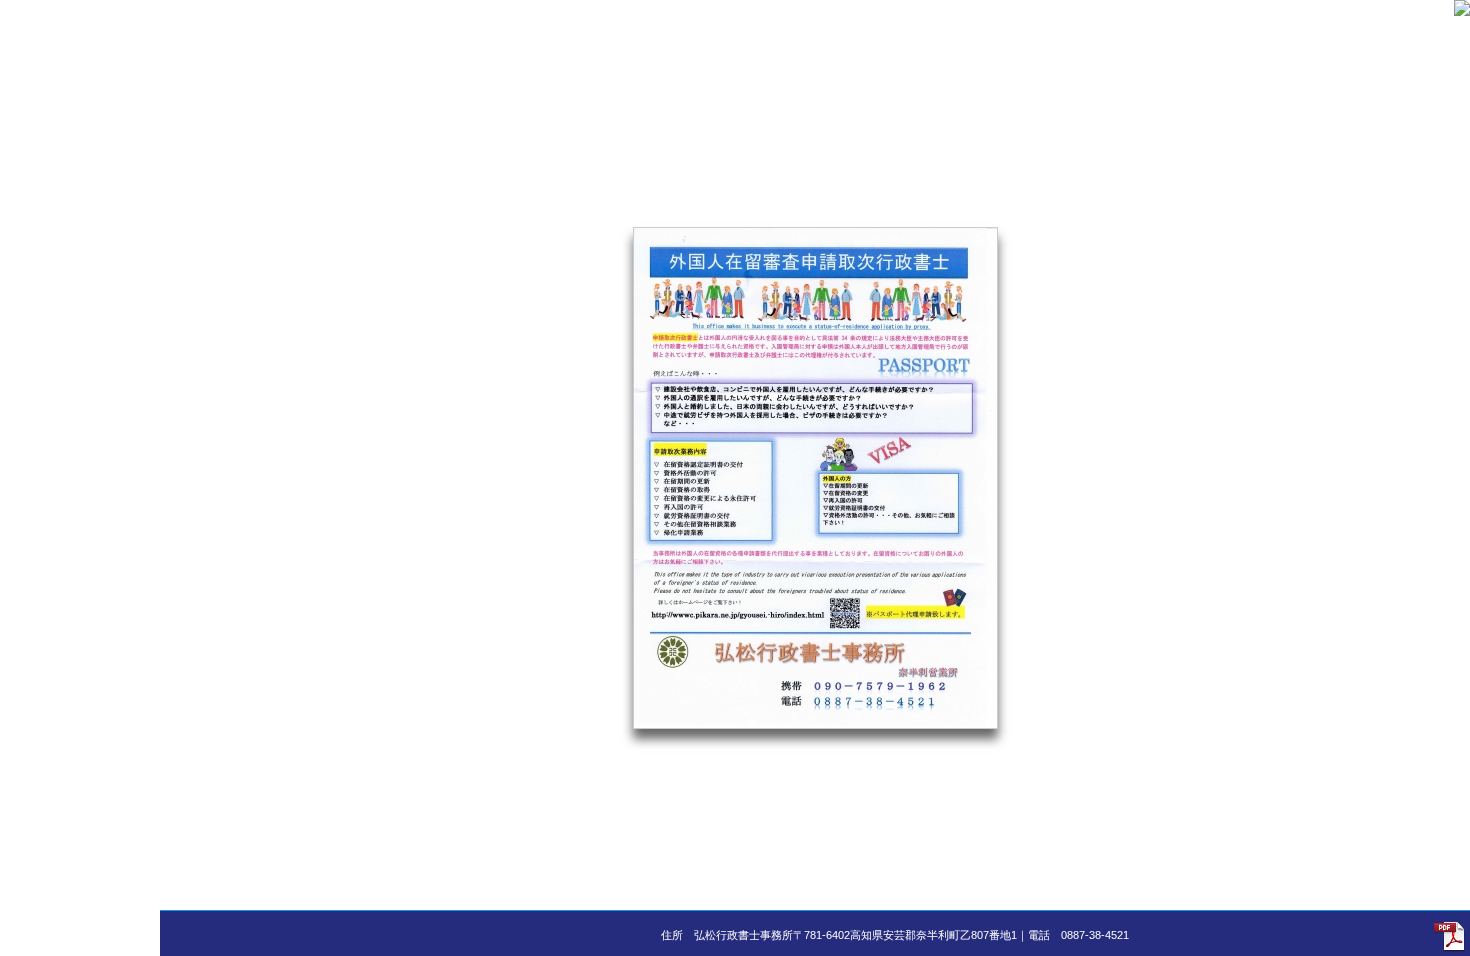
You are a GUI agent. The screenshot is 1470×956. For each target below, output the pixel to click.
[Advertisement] (80, 300)
